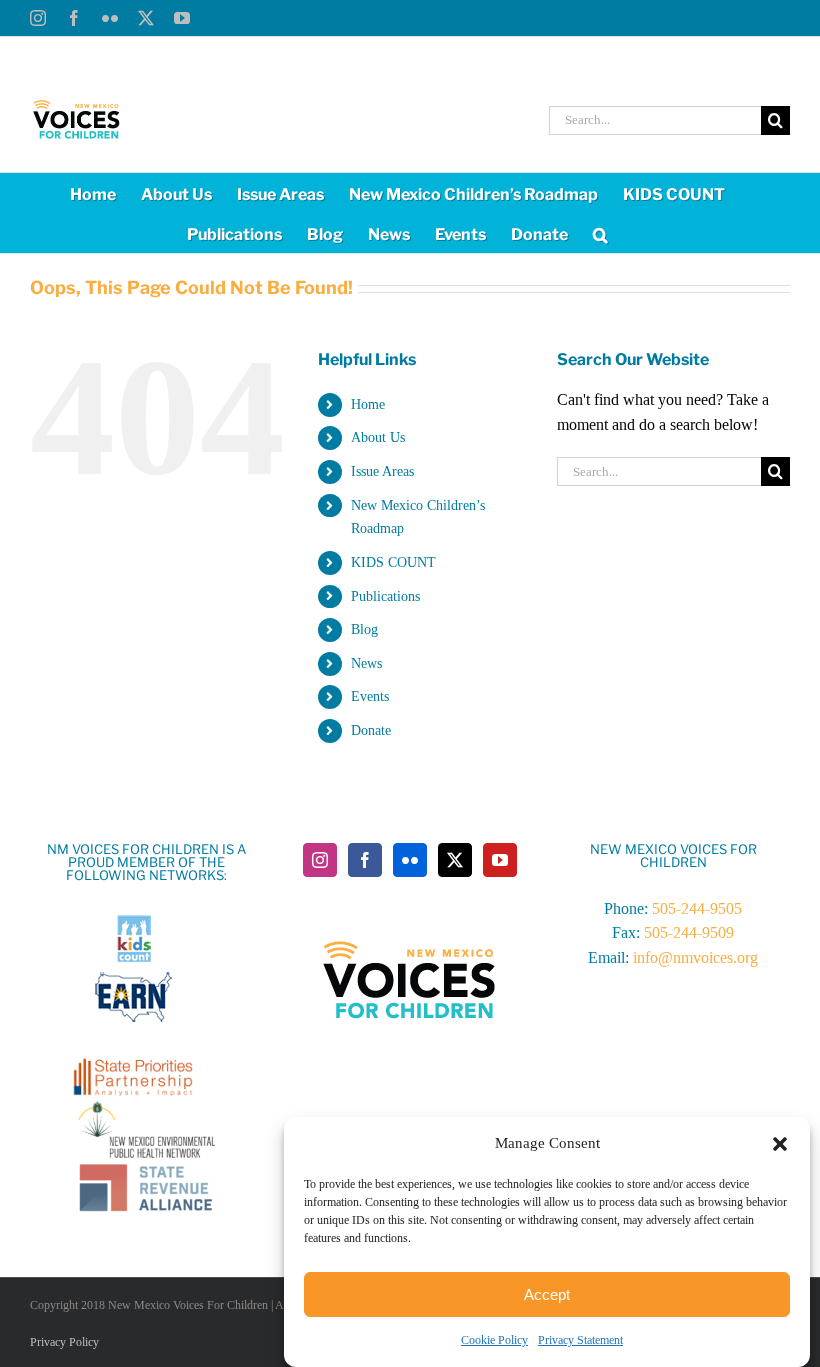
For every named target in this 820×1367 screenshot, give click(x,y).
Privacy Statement (580, 1340)
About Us (378, 437)
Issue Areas (382, 471)
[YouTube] (500, 860)
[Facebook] (365, 860)
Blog (364, 629)
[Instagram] (320, 860)
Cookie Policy (494, 1340)
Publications (385, 596)
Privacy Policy (64, 1342)
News (366, 663)
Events (370, 696)
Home (368, 404)
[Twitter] (455, 860)
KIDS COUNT (393, 562)
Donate (371, 730)
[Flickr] (410, 860)
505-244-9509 (689, 932)
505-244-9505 (697, 908)
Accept (547, 1294)
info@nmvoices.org (695, 957)
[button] (780, 1144)
